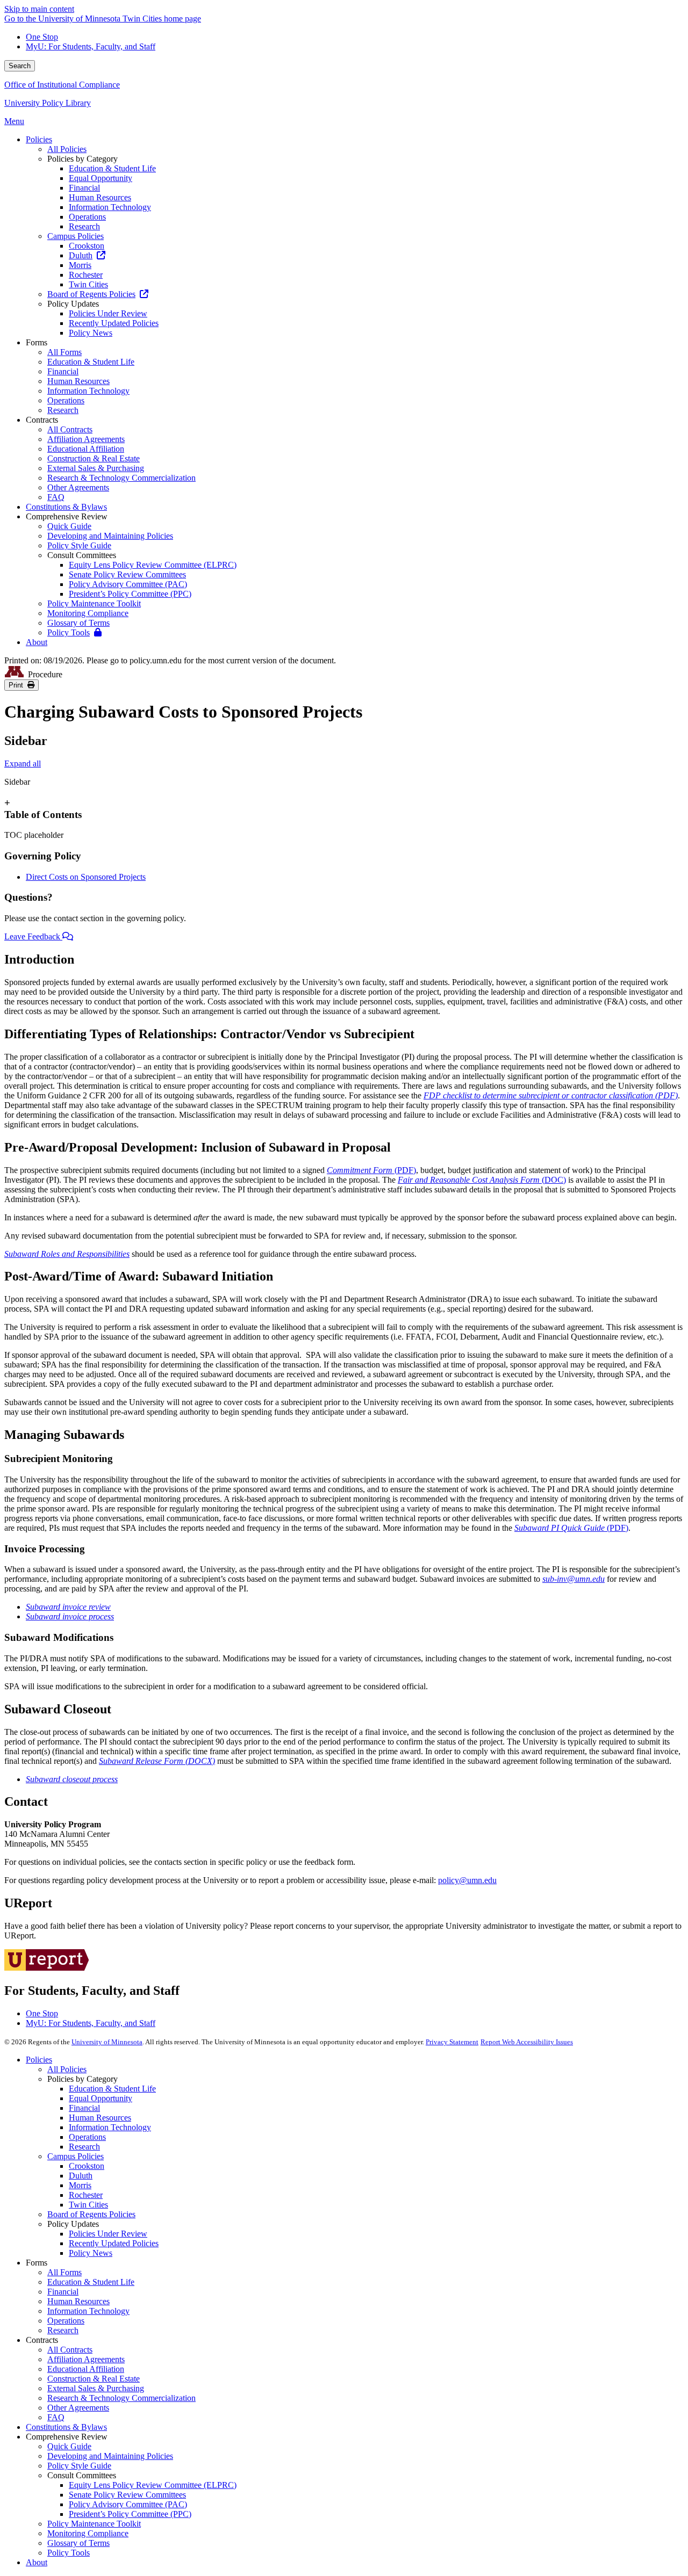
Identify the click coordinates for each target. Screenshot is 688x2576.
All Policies (67, 2069)
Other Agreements (78, 2408)
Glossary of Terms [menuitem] (78, 623)
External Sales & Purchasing (96, 2388)
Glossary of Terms (78, 2543)
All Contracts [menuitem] (70, 429)
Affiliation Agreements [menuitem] (86, 439)
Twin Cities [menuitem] (88, 284)
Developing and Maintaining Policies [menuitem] (110, 536)
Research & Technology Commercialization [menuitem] (121, 478)
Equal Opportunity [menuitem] (101, 178)
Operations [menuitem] (87, 217)
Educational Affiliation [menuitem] (86, 449)
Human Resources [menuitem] (100, 197)
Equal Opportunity (101, 2098)
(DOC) (482, 1180)
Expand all (23, 764)
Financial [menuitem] (84, 188)
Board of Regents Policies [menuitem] (91, 294)
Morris (80, 2185)
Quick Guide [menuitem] (69, 526)
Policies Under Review (108, 2234)
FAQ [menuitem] (56, 497)
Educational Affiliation (86, 2369)
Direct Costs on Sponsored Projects (86, 877)
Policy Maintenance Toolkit (94, 2524)
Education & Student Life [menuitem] (112, 168)
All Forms (64, 2272)
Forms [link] (37, 342)
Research (84, 2147)
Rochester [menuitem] (86, 275)
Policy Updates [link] (73, 304)
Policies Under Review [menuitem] (108, 313)
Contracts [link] (42, 420)
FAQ (56, 2417)
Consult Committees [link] (82, 555)
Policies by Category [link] (83, 159)
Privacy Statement (452, 2042)
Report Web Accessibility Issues (527, 2042)
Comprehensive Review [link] (67, 516)
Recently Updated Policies (114, 2243)
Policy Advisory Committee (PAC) (128, 2504)
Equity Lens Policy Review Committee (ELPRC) (153, 2485)
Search (20, 66)
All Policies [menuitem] (67, 149)
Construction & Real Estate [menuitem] (94, 458)
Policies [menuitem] (39, 139)
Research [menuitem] (84, 226)
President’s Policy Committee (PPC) (130, 2514)
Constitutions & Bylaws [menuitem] (66, 507)
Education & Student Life (112, 2089)
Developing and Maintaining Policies (110, 2456)
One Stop (42, 37)
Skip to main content (39, 9)
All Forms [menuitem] (64, 352)
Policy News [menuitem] (91, 333)
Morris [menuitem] (80, 265)
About (37, 2562)
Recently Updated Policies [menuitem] (114, 323)
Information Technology (110, 2127)
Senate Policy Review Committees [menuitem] (127, 574)
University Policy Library (48, 103)
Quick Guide (69, 2446)
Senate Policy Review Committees (127, 2495)
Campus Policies (76, 2156)
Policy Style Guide (79, 2466)
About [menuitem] (37, 642)
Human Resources (100, 2118)
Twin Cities (88, 2205)
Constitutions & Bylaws (66, 2427)
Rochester (86, 2195)
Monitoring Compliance (88, 2533)
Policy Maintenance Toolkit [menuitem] (94, 603)
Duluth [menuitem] (81, 255)
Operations (87, 2137)
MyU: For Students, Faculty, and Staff (91, 46)
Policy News (91, 2253)
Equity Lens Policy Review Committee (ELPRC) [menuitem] (153, 565)
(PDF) (371, 1170)
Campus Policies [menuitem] (76, 236)
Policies (39, 2060)
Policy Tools (69, 2553)
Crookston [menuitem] (87, 246)
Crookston (87, 2166)
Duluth (81, 2176)
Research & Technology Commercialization (121, 2398)
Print (18, 685)
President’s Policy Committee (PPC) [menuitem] (130, 594)
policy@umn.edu (467, 1880)
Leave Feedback (33, 936)
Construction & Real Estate (94, 2379)
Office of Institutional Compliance (62, 85)
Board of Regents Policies (91, 2214)
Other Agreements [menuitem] (78, 487)
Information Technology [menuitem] (110, 207)
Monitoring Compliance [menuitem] (88, 613)
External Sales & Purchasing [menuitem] (96, 468)
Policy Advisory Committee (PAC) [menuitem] (128, 584)
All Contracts (70, 2350)
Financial (84, 2108)
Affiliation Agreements (86, 2359)
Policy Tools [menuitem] (69, 632)
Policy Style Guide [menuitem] (79, 545)
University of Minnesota (107, 2042)
